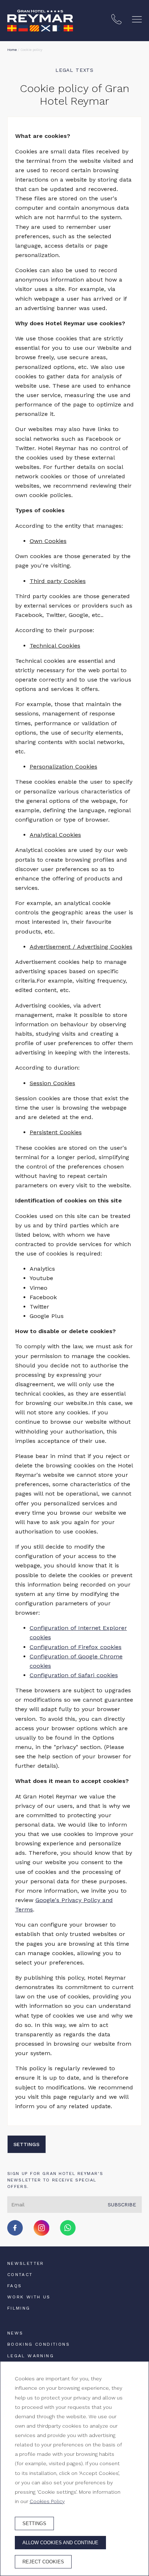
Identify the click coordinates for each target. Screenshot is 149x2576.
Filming (19, 2308)
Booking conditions (39, 2344)
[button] (137, 19)
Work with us (29, 2297)
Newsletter (26, 2263)
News (15, 2333)
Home (12, 50)
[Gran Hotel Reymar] (40, 21)
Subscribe (122, 2205)
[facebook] (15, 2234)
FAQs (15, 2286)
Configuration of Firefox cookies (76, 1647)
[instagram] (42, 2234)
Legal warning (31, 2356)
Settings (26, 2144)
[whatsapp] (68, 2234)
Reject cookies (43, 2562)
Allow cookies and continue (60, 2543)
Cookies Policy (47, 2501)
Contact (20, 2275)
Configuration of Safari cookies (74, 1675)
